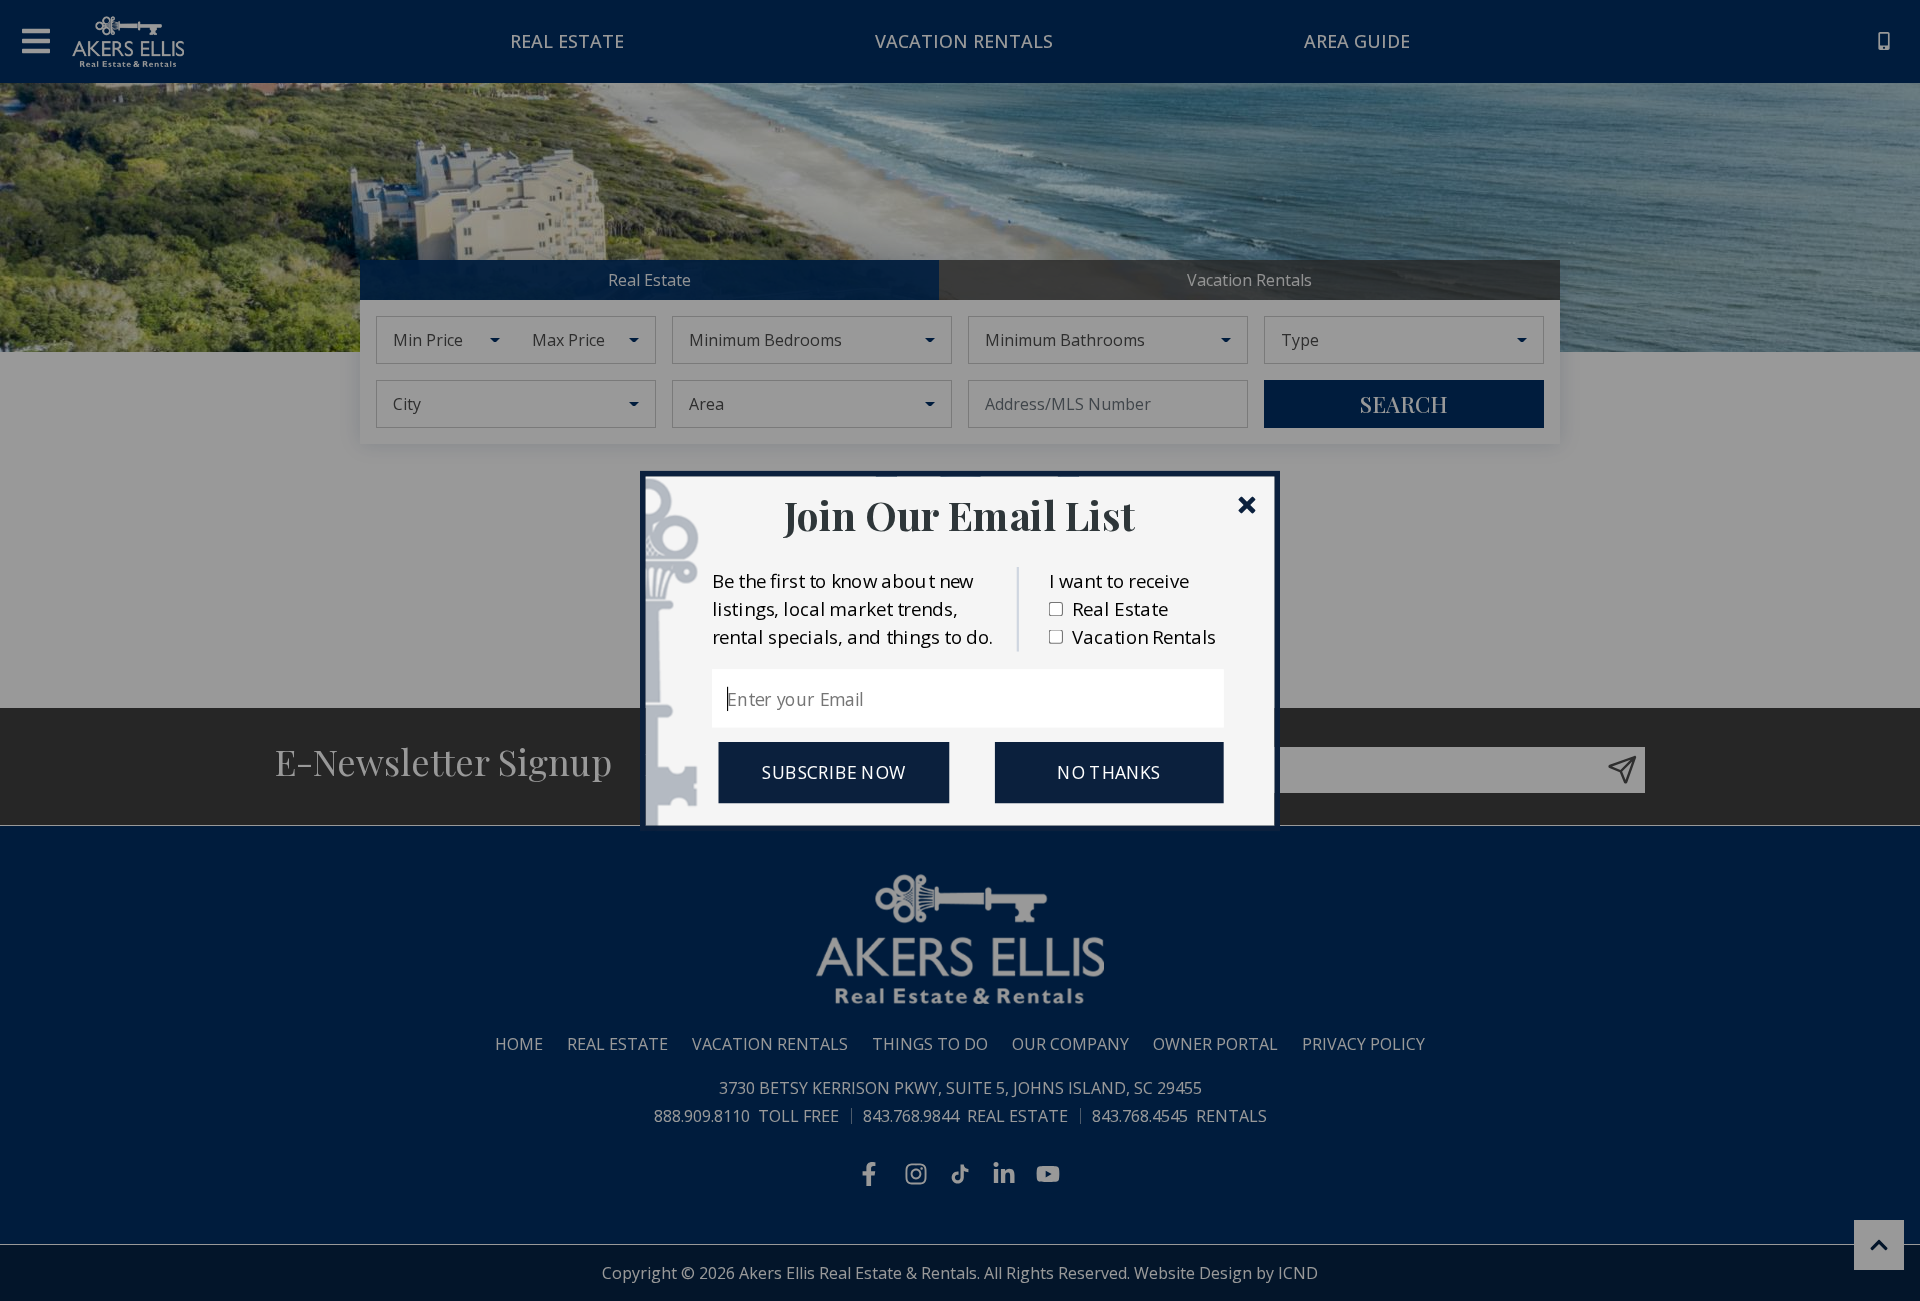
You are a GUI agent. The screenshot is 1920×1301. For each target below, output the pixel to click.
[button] (959, 514)
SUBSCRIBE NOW (833, 772)
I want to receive (1119, 579)
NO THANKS (1109, 772)
